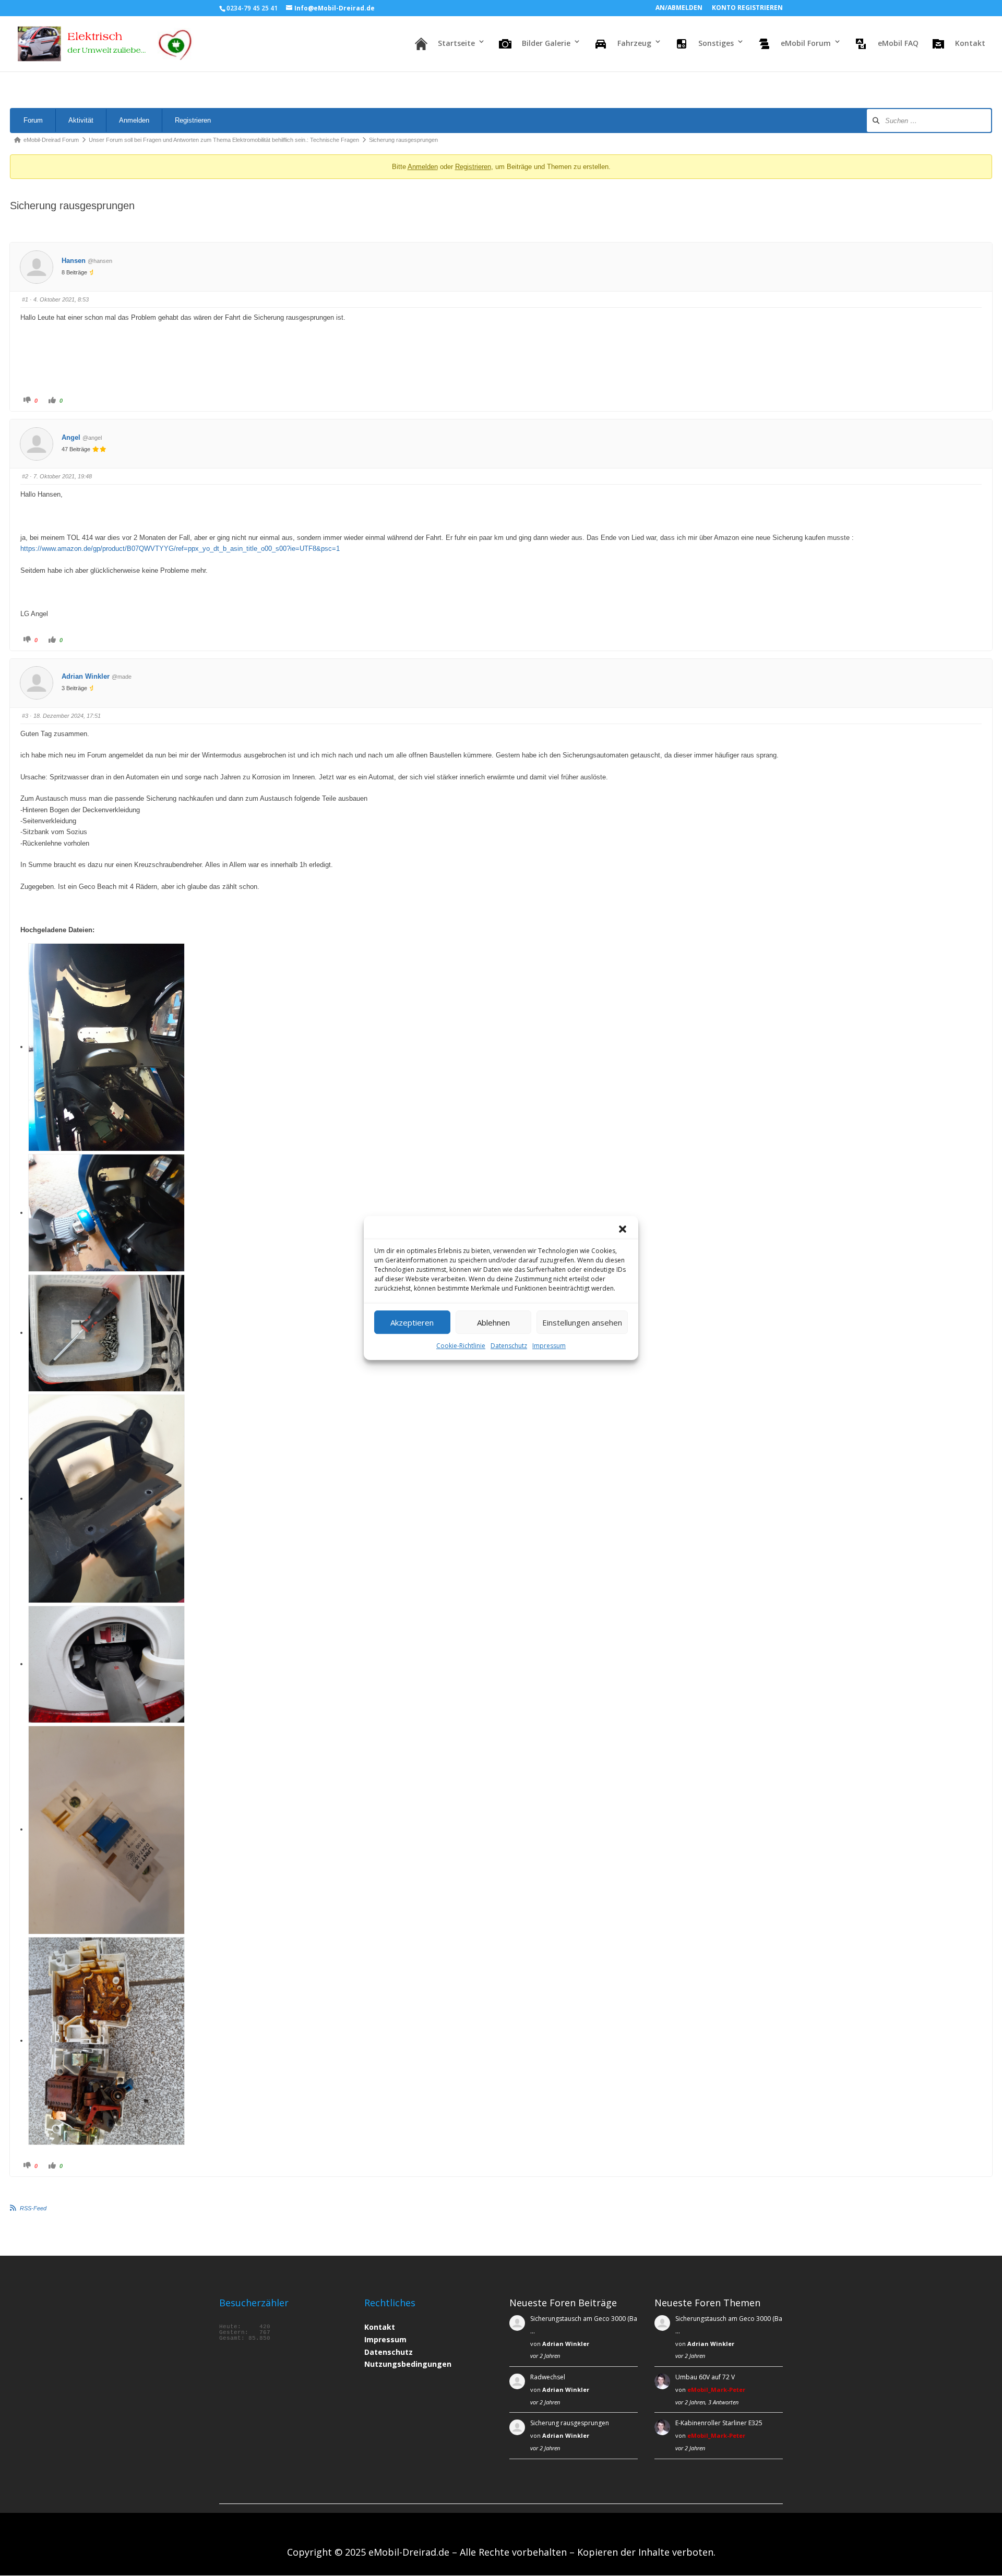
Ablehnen (493, 1322)
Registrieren (193, 120)
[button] (623, 1229)
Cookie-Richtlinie (461, 1346)
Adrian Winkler (86, 676)
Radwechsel (548, 2377)
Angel (71, 437)
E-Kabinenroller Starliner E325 (719, 2423)
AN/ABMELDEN (679, 8)
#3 (25, 716)
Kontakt (380, 2327)
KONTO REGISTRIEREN (747, 8)
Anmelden (134, 120)
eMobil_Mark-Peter (716, 2390)
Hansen (74, 261)
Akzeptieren (412, 1322)
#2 (25, 476)
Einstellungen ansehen (582, 1322)
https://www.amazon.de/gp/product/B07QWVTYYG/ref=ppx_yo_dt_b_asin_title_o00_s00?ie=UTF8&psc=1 (180, 549)
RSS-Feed (33, 2208)
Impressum (549, 1346)
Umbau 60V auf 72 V (705, 2377)
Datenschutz (509, 1346)
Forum (33, 120)
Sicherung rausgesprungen (570, 2423)
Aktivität (81, 120)
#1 (25, 299)
